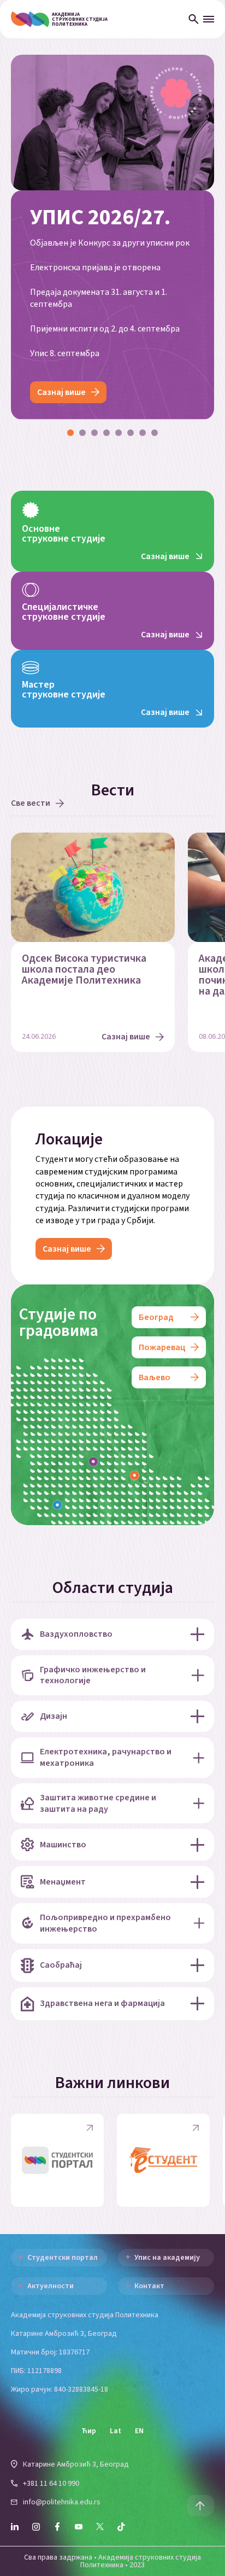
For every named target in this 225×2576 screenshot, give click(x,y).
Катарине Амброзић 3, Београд (76, 2464)
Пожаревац (162, 1347)
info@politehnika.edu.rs (62, 2502)
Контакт (149, 2286)
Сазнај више (61, 392)
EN (139, 2431)
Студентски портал (63, 2258)
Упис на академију (167, 2258)
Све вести (31, 803)
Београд (156, 1317)
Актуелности (51, 2286)
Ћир (89, 2431)
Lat (116, 2431)
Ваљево (155, 1377)
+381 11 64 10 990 (51, 2484)
